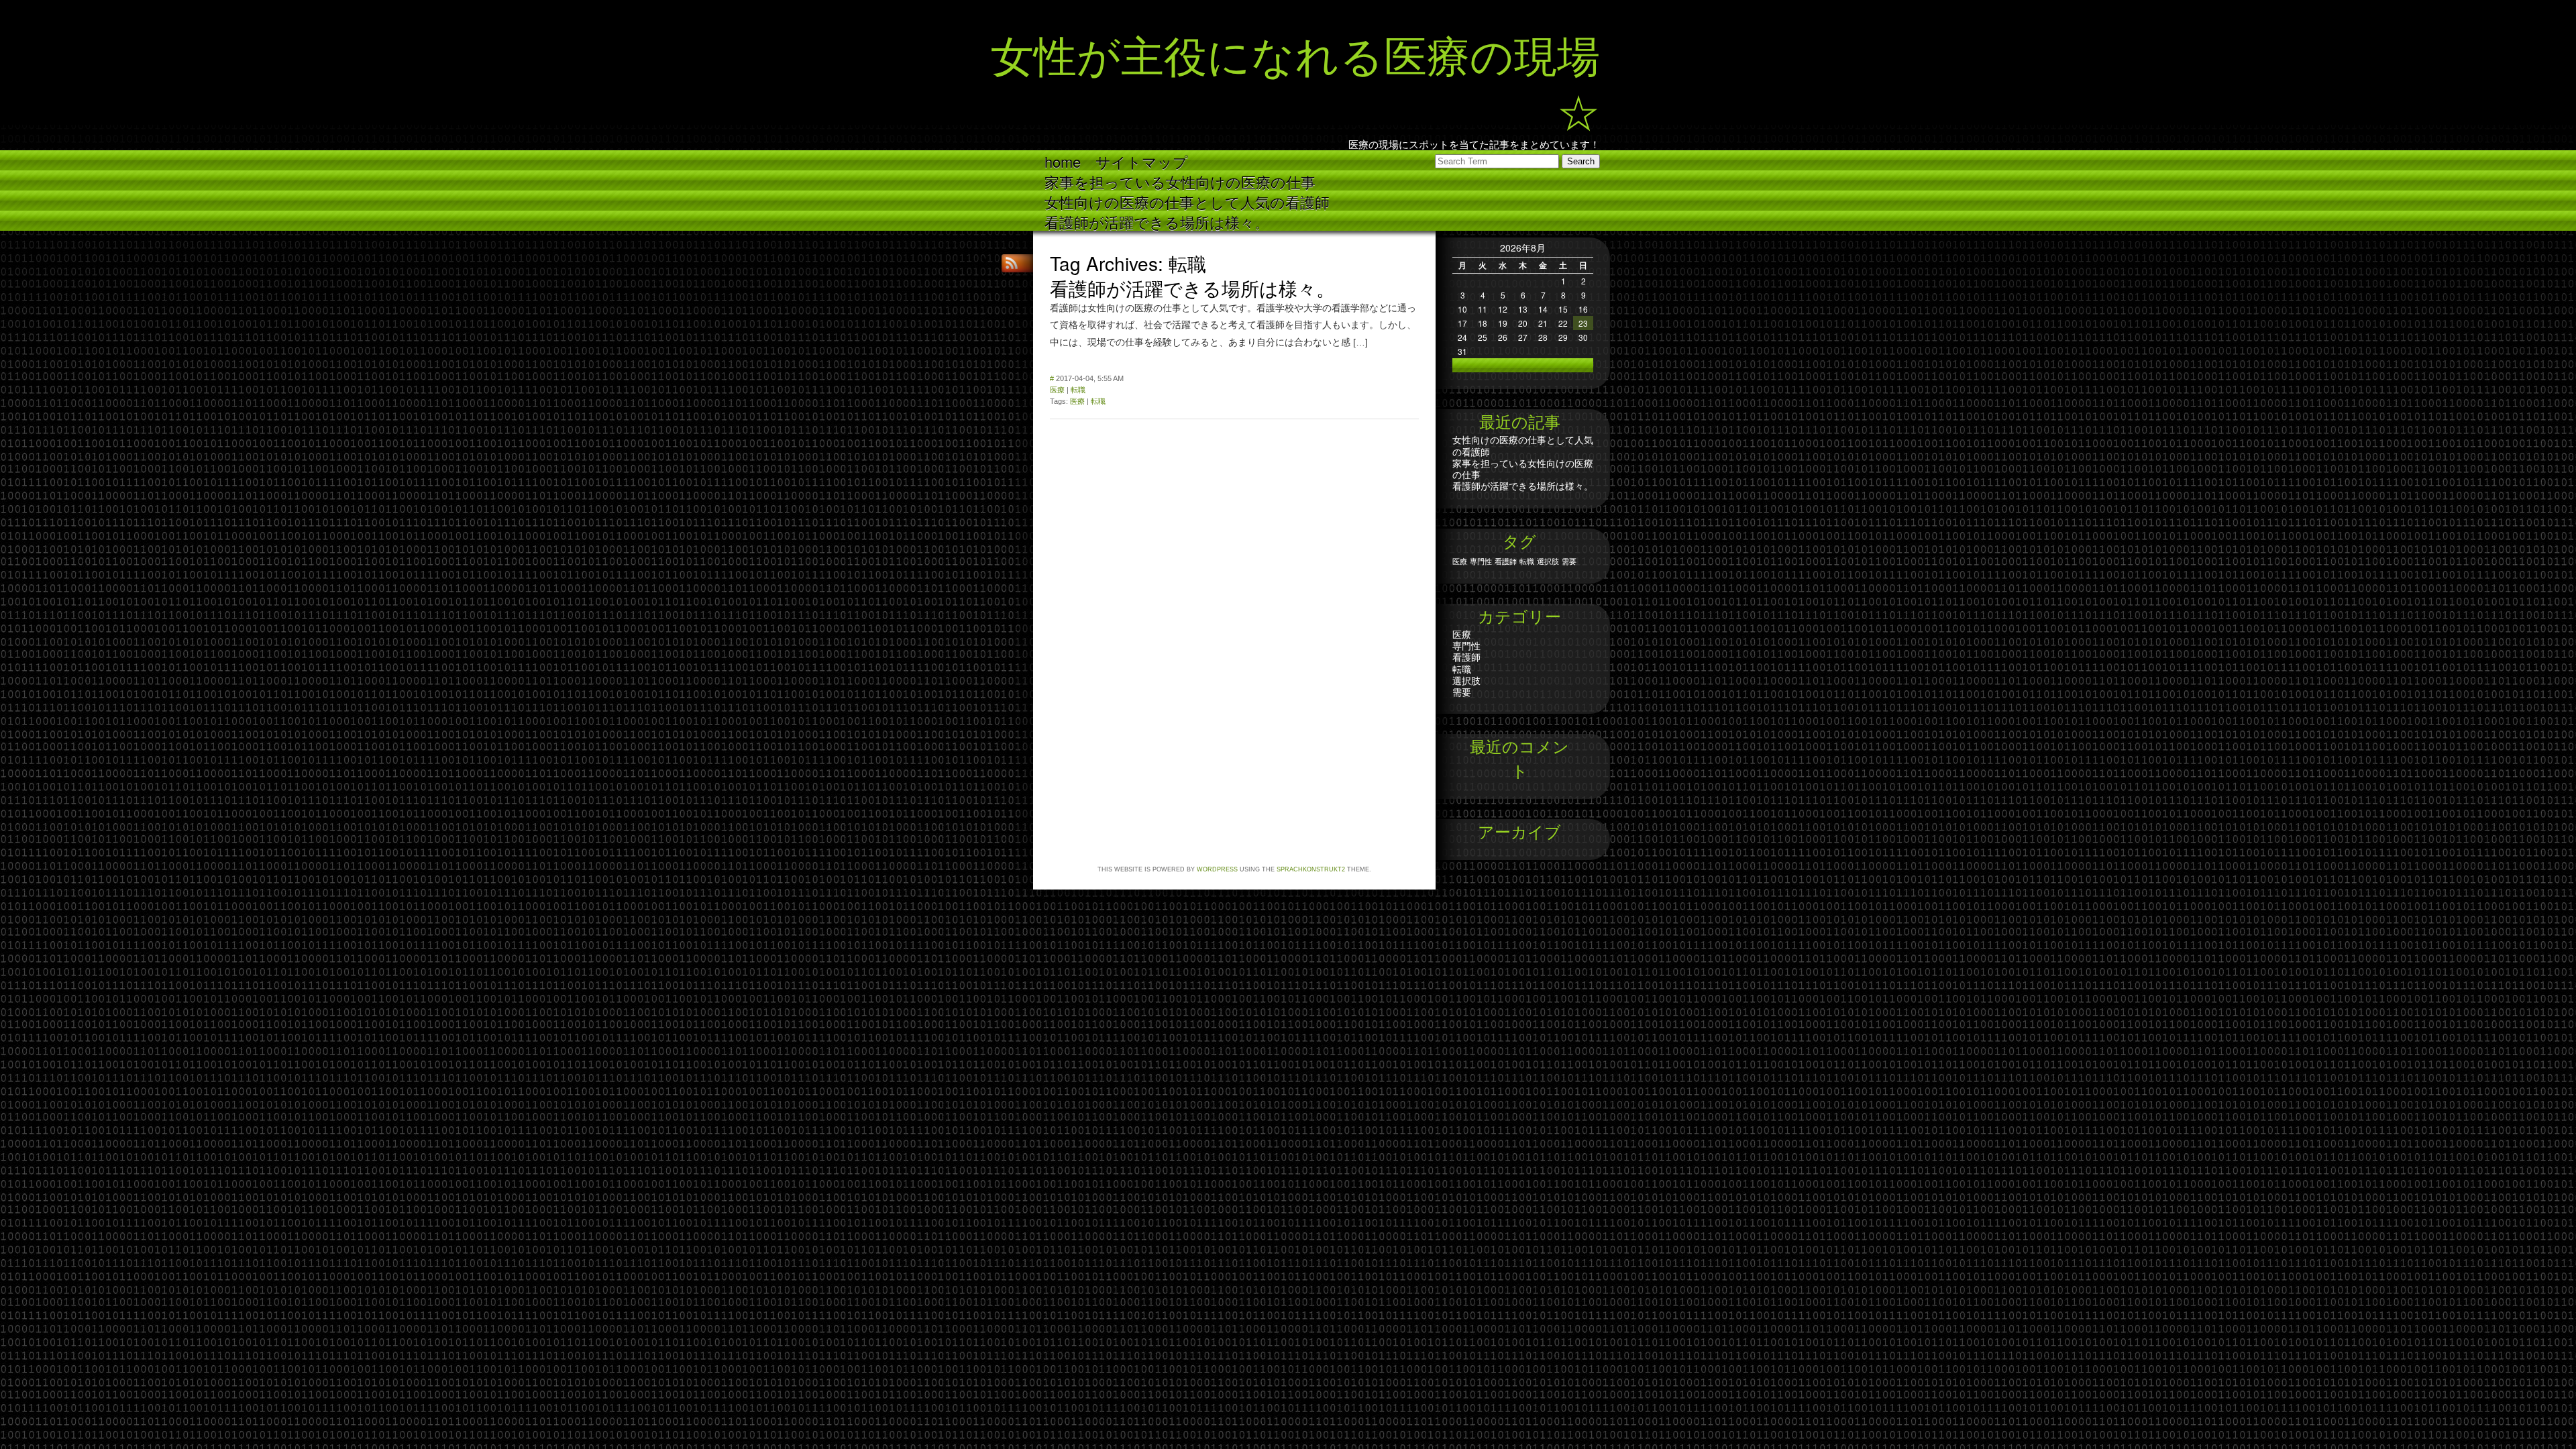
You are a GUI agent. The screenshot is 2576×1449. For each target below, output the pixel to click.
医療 (1057, 390)
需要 (1569, 561)
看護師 (1506, 561)
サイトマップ (1142, 161)
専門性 (1481, 561)
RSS (1013, 263)
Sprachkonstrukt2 (1311, 869)
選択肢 (1548, 561)
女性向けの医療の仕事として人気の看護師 (1187, 201)
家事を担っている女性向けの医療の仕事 (1180, 181)
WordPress (1217, 869)
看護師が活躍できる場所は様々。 (1157, 221)
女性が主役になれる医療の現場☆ (1295, 80)
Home (1063, 161)
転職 (1078, 390)
